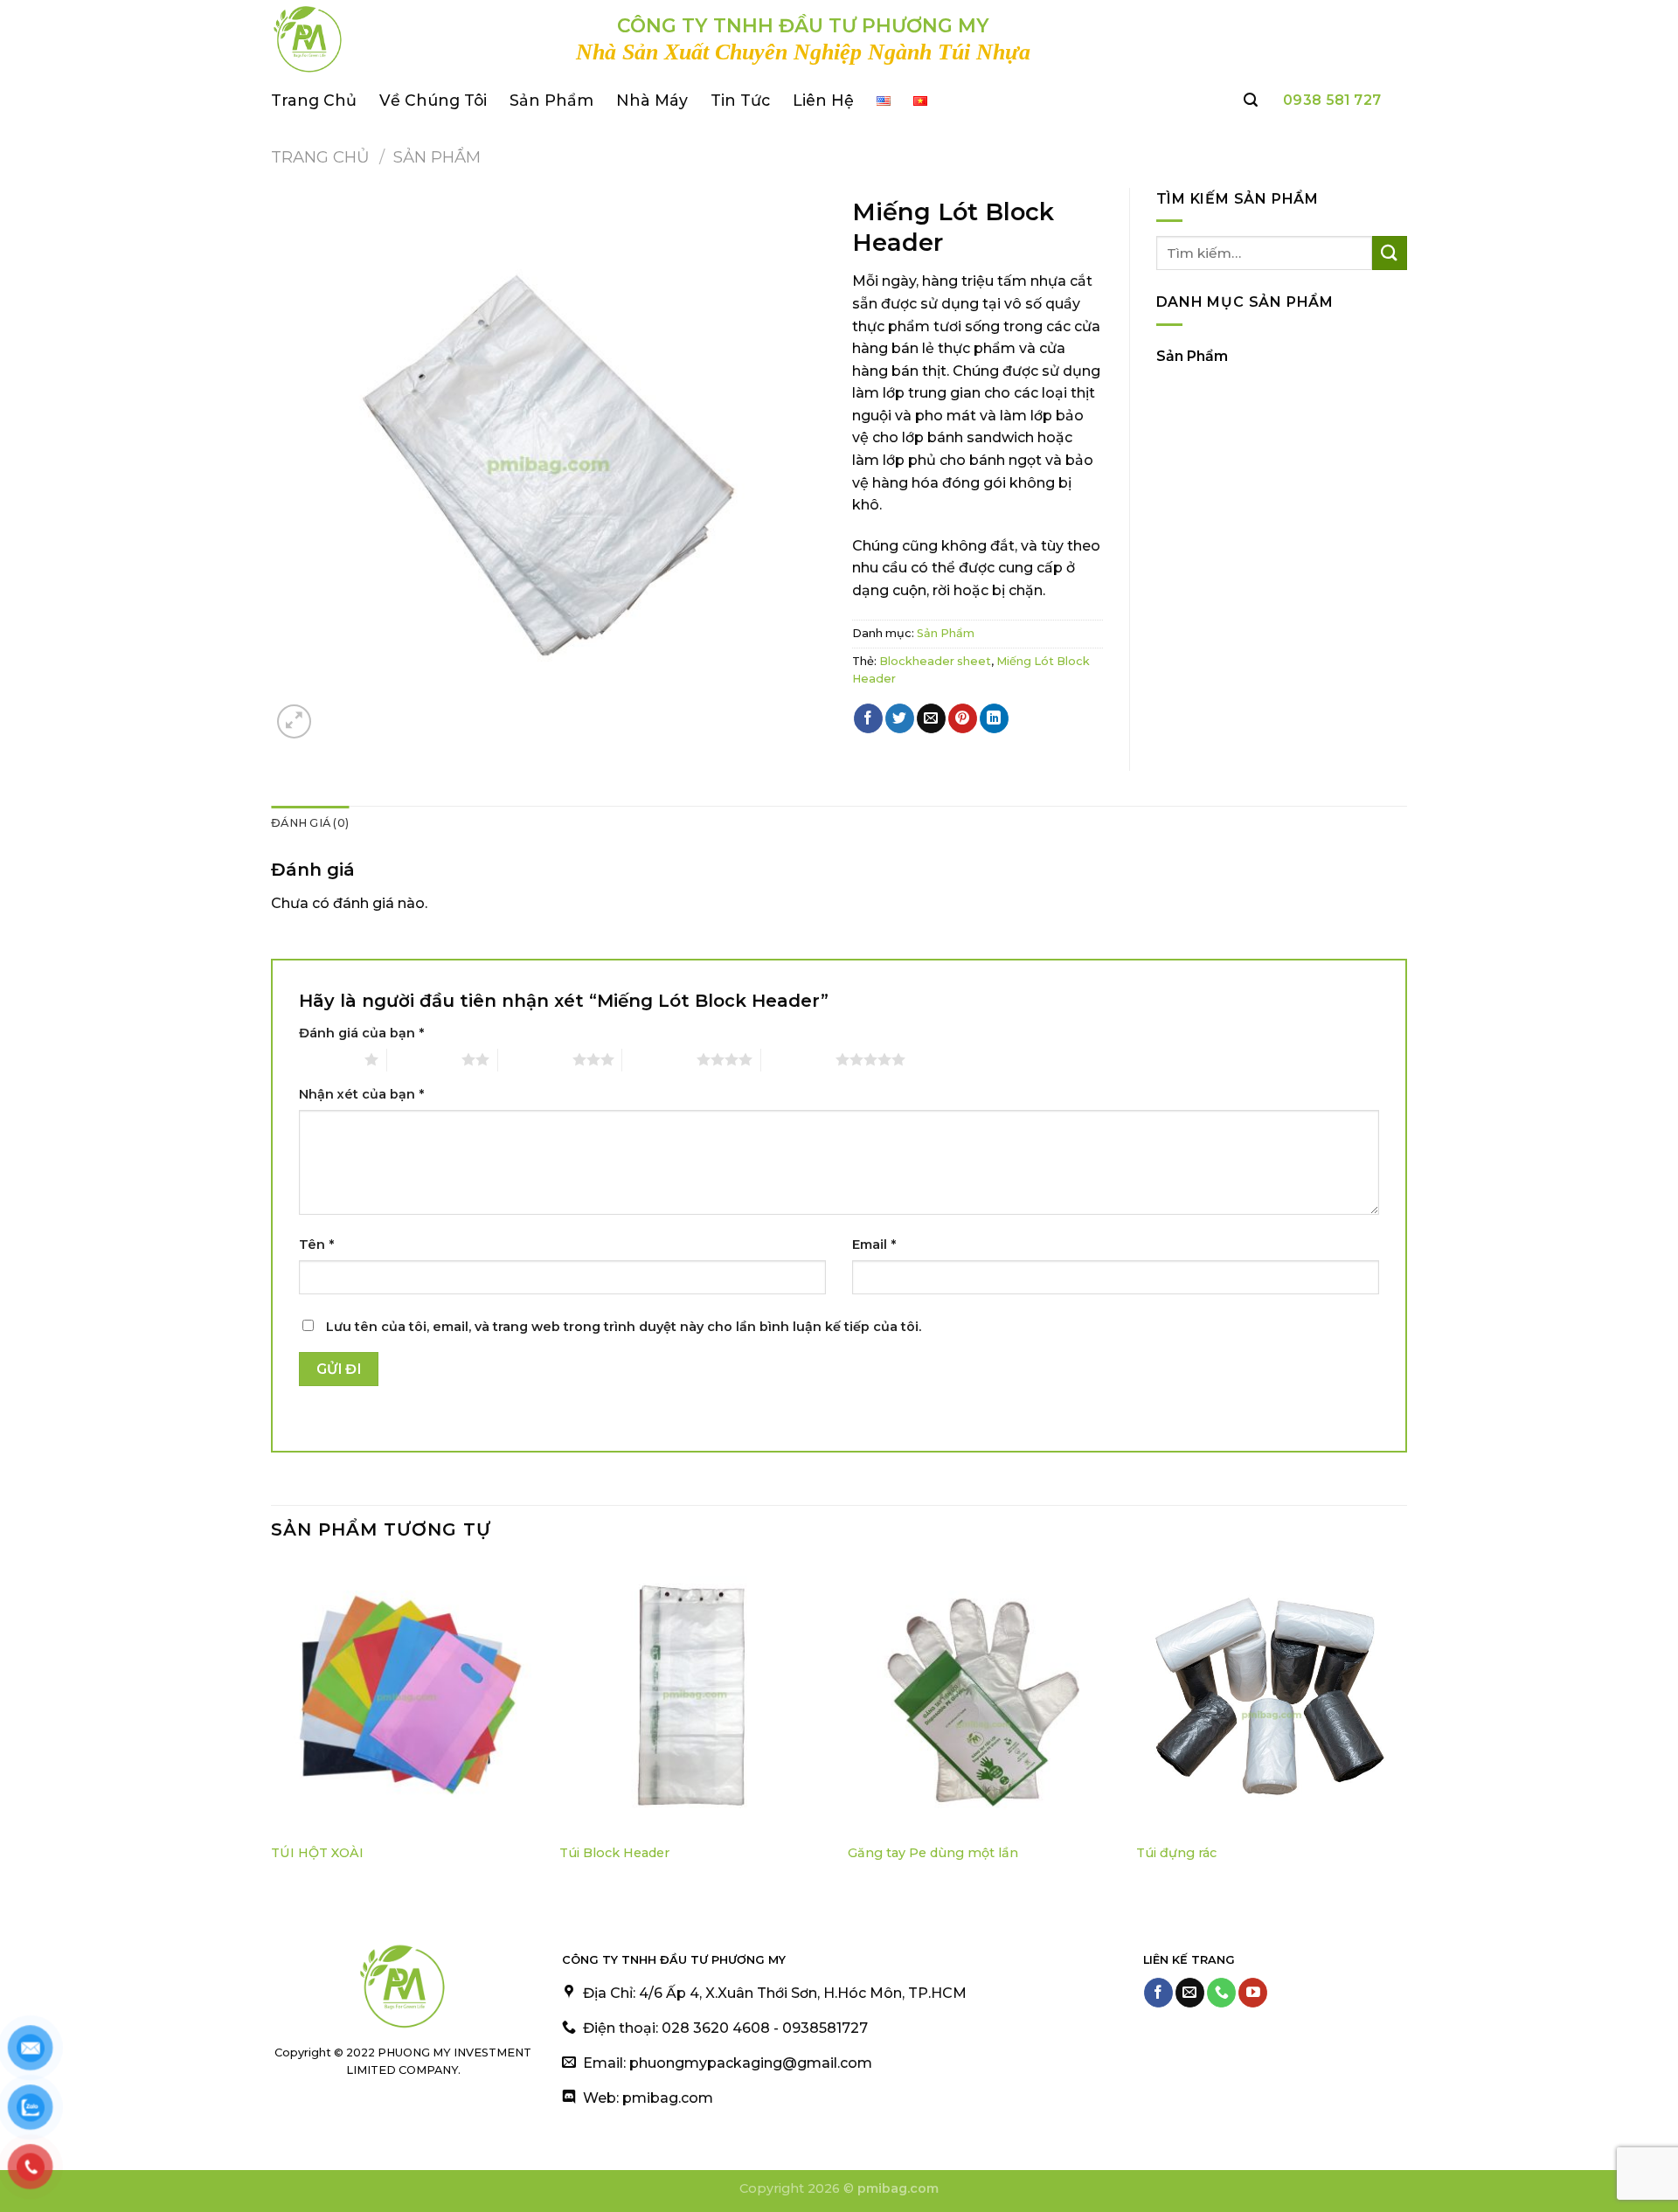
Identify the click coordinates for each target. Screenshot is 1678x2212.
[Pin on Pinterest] (963, 718)
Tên (316, 1245)
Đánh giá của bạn (361, 1033)
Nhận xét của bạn (361, 1094)
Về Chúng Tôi (433, 100)
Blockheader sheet (935, 661)
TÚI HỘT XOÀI (317, 1853)
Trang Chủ (314, 100)
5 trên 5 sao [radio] (798, 1059)
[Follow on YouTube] (1253, 1993)
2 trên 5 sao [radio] (424, 1059)
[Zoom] (294, 721)
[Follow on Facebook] (1158, 1993)
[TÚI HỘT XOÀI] (406, 1697)
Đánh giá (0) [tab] (310, 823)
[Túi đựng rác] (1272, 1697)
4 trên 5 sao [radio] (659, 1059)
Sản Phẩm (551, 100)
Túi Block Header (614, 1853)
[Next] (1406, 1729)
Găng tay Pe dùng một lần (933, 1853)
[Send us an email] (1190, 1993)
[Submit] (1390, 253)
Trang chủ (320, 157)
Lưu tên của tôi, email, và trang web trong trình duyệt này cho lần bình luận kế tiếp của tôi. (624, 1327)
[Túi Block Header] (695, 1697)
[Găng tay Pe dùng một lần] (983, 1697)
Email (874, 1245)
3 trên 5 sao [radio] (535, 1059)
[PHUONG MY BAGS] (410, 39)
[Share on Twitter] (900, 718)
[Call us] (1221, 1993)
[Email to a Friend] (931, 718)
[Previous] (272, 1729)
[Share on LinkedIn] (994, 718)
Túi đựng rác (1176, 1853)
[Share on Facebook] (868, 718)
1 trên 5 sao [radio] (327, 1059)
